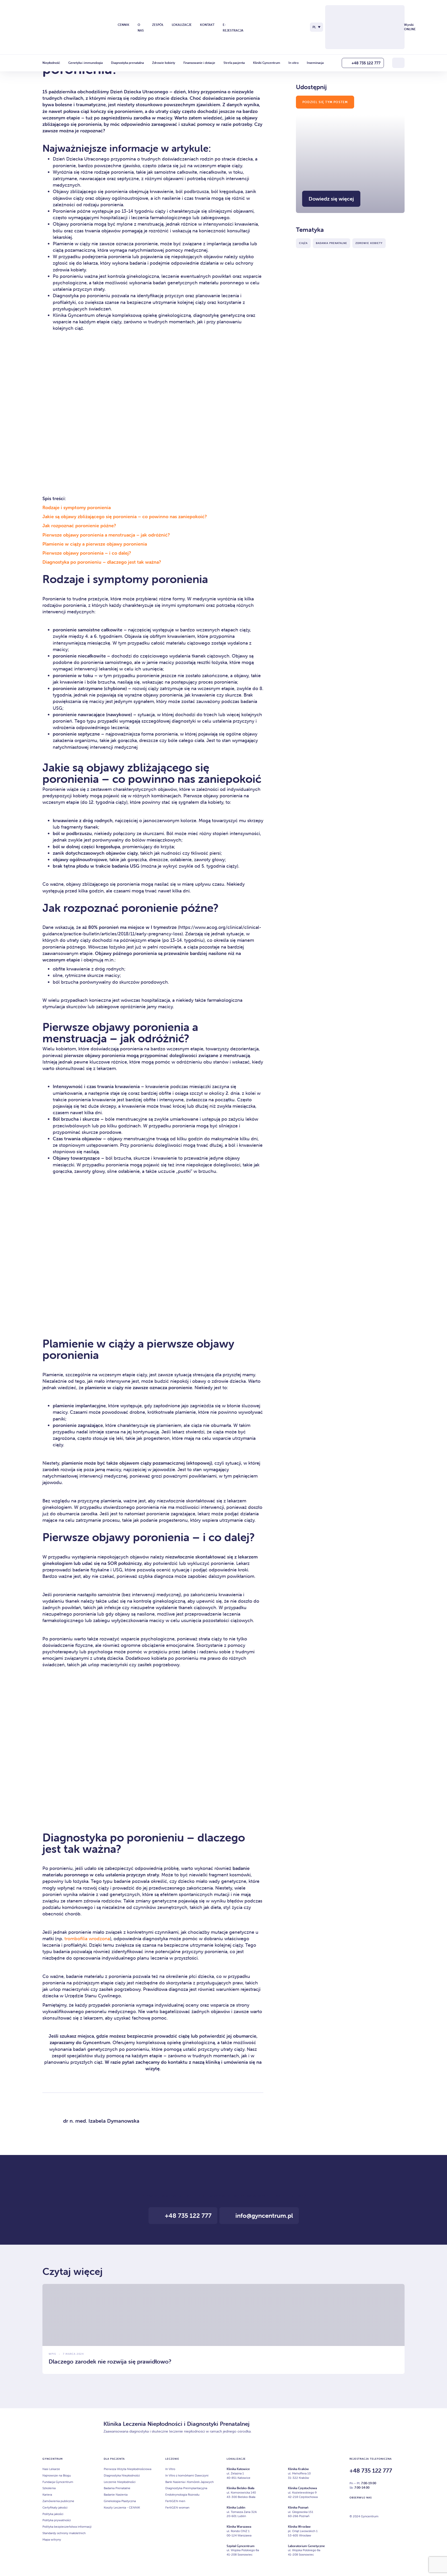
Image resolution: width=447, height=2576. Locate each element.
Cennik (124, 25)
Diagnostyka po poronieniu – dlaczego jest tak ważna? (102, 562)
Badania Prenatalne (117, 2488)
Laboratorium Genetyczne (306, 2546)
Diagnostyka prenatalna (127, 63)
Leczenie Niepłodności (120, 2482)
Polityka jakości (53, 2514)
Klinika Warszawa (239, 2527)
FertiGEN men (175, 2501)
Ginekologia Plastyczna (120, 2501)
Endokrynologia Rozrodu (182, 2494)
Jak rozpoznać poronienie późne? (79, 526)
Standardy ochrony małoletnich (64, 2533)
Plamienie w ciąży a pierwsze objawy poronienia (95, 544)
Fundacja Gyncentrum (58, 2482)
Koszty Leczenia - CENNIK (122, 2507)
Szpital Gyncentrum (241, 2546)
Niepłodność (51, 63)
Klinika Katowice (238, 2469)
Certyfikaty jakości (55, 2507)
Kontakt (207, 25)
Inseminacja (315, 63)
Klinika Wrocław (299, 2527)
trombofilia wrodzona (87, 1939)
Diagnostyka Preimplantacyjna (186, 2488)
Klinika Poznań (298, 2507)
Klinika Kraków (298, 2469)
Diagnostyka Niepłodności (122, 2475)
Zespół (158, 25)
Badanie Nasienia (116, 2494)
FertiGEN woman (177, 2507)
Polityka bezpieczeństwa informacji (67, 2527)
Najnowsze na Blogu (57, 2475)
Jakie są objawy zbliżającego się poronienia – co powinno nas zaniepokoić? (125, 517)
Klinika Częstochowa (302, 2488)
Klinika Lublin (236, 2507)
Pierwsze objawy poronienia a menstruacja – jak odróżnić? (106, 535)
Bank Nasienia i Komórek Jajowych (189, 2482)
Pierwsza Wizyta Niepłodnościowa (128, 2469)
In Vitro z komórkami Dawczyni (187, 2475)
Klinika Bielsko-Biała (240, 2488)
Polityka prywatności (57, 2520)
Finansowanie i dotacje (199, 63)
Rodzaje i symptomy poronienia (77, 507)
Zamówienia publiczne (58, 2501)
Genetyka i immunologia (85, 63)
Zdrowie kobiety (164, 63)
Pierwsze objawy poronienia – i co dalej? (87, 553)
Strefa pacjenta (234, 63)
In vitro (293, 63)
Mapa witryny (52, 2539)
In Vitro (170, 2469)
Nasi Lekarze (51, 2469)
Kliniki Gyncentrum (267, 63)
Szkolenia (49, 2488)
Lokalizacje (182, 25)
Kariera (47, 2494)
